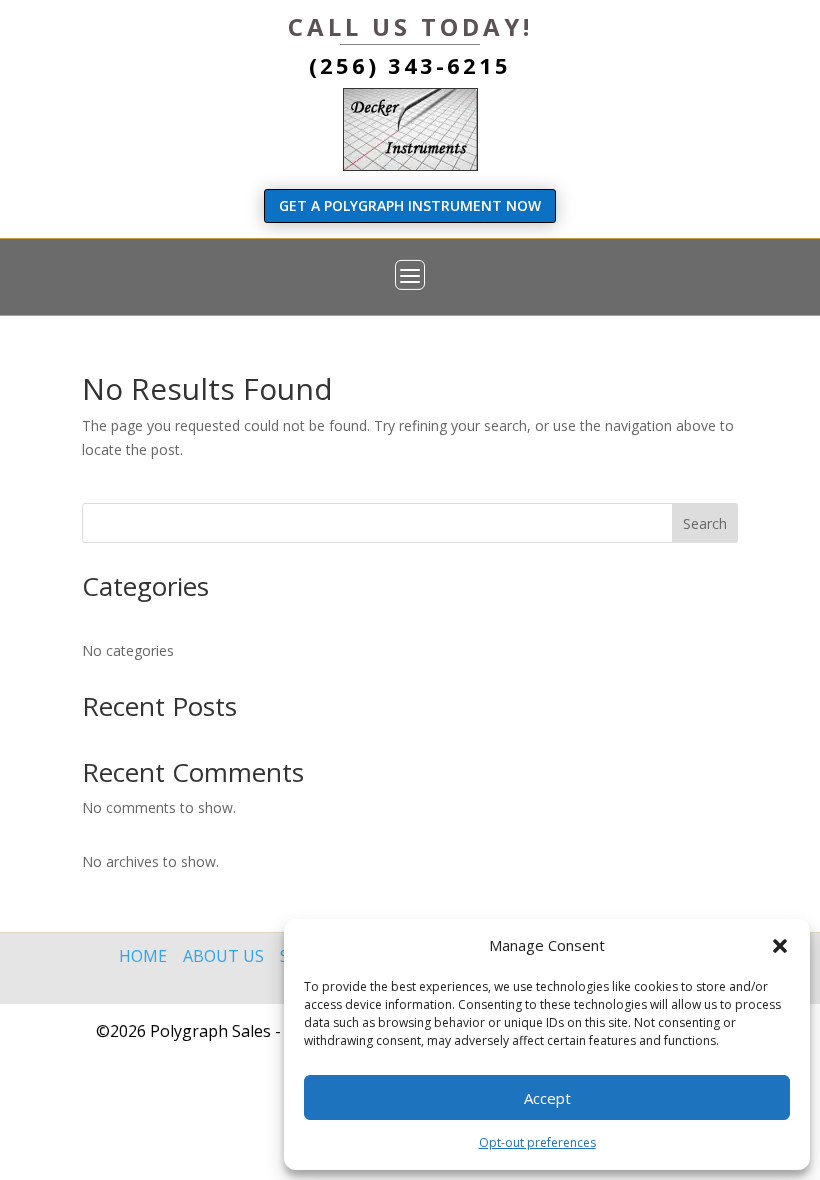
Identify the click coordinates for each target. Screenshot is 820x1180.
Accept (547, 1098)
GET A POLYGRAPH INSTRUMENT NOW (410, 205)
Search (705, 523)
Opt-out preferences (537, 1142)
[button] (780, 946)
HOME (143, 956)
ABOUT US (225, 956)
